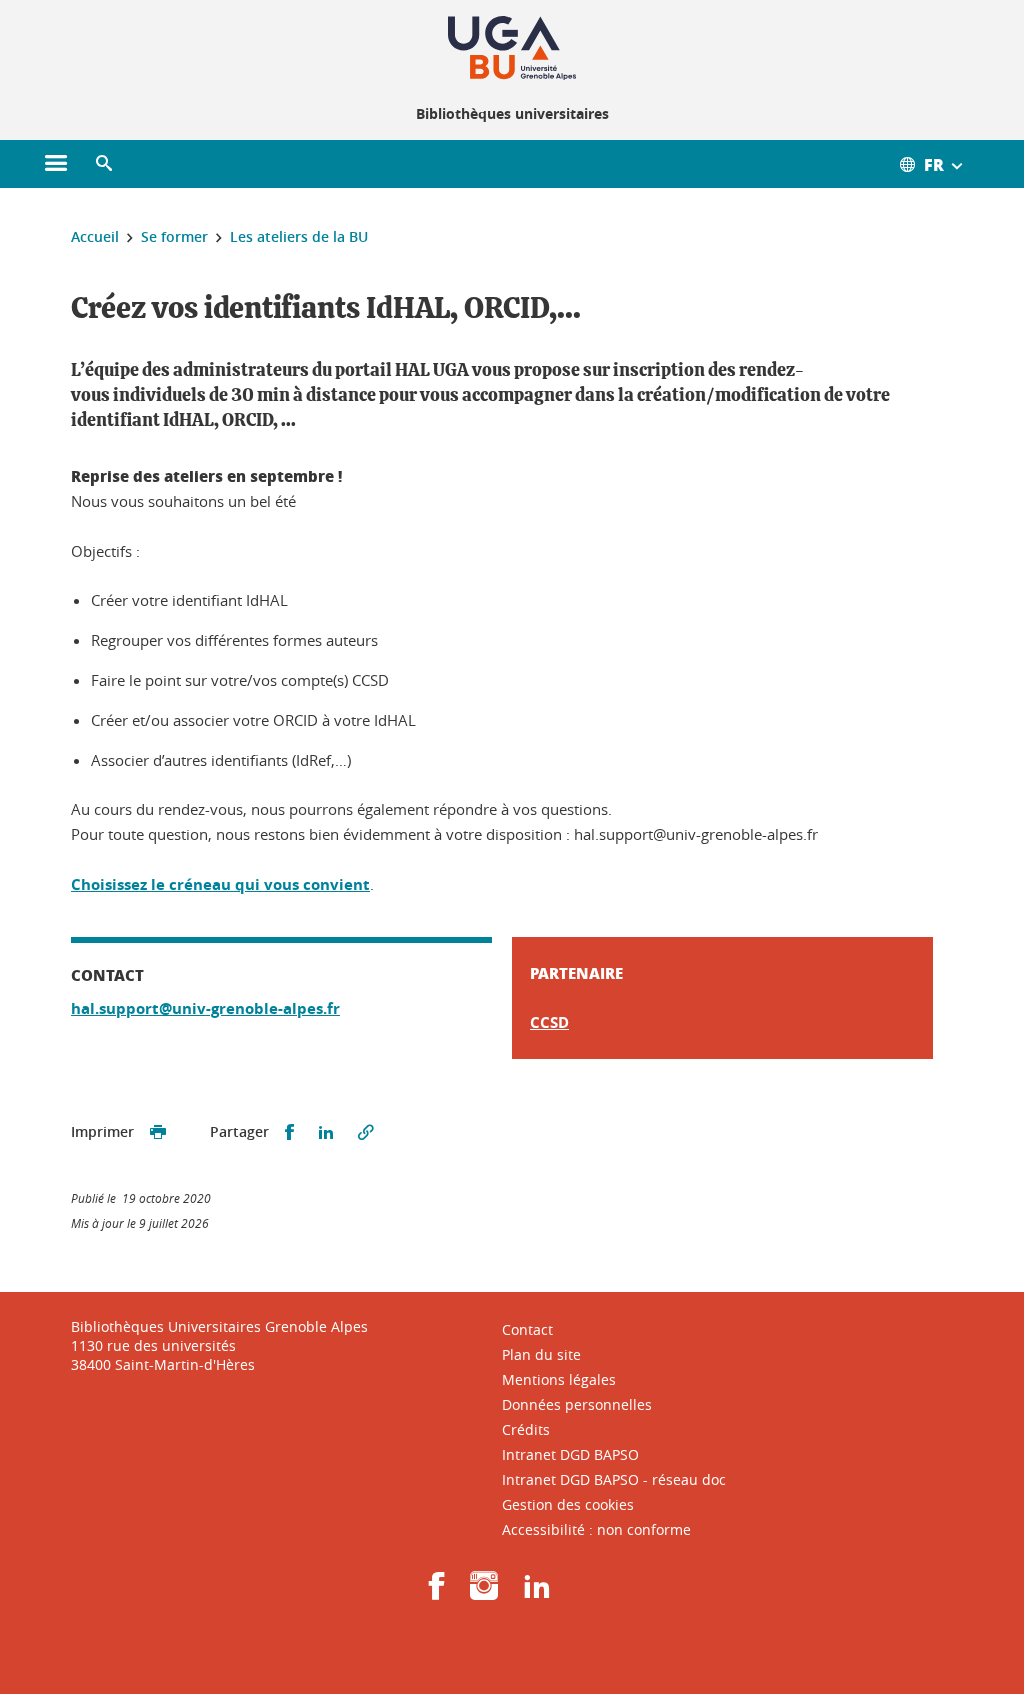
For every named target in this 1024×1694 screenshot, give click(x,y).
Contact (527, 1329)
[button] (104, 164)
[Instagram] (484, 1592)
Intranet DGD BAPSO (570, 1454)
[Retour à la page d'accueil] (512, 48)
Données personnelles (577, 1404)
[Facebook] (437, 1592)
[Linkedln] (537, 1592)
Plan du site (541, 1354)
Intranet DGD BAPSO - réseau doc (614, 1479)
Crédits (526, 1429)
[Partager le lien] (366, 1132)
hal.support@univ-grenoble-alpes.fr (205, 1008)
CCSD (549, 1022)
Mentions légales (559, 1379)
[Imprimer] (158, 1132)
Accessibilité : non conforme (596, 1529)
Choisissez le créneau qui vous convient (220, 884)
